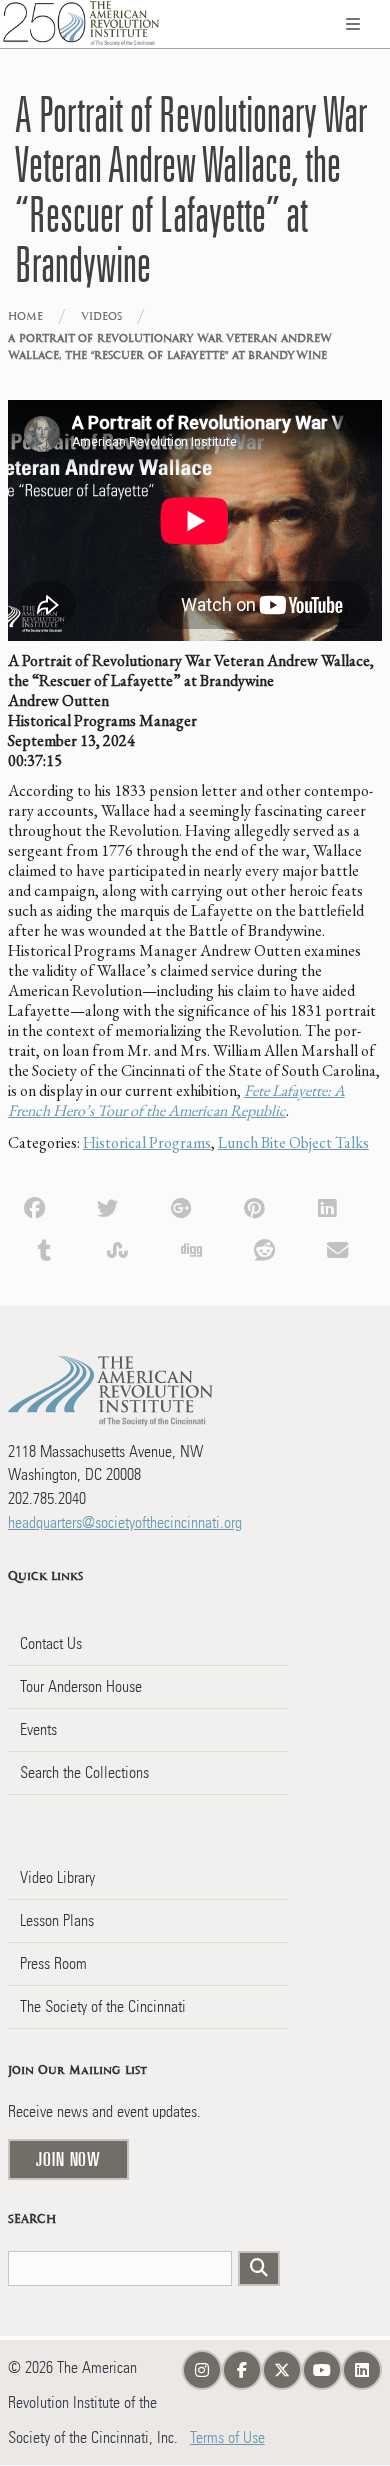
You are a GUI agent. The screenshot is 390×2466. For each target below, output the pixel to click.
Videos (101, 316)
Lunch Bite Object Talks (293, 1142)
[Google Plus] (180, 1205)
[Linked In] (327, 1205)
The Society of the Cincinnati (103, 2006)
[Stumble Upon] (117, 1248)
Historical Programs (147, 1142)
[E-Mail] (337, 1248)
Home (25, 316)
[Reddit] (264, 1248)
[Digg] (190, 1248)
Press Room (53, 1963)
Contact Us (51, 1643)
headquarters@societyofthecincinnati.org (125, 1522)
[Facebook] (34, 1205)
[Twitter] (107, 1205)
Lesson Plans (57, 1920)
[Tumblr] (44, 1248)
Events (38, 1729)
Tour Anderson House (81, 1686)
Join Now (69, 2159)
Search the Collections (84, 1772)
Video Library (57, 1877)
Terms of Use (227, 2437)
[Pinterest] (254, 1205)
